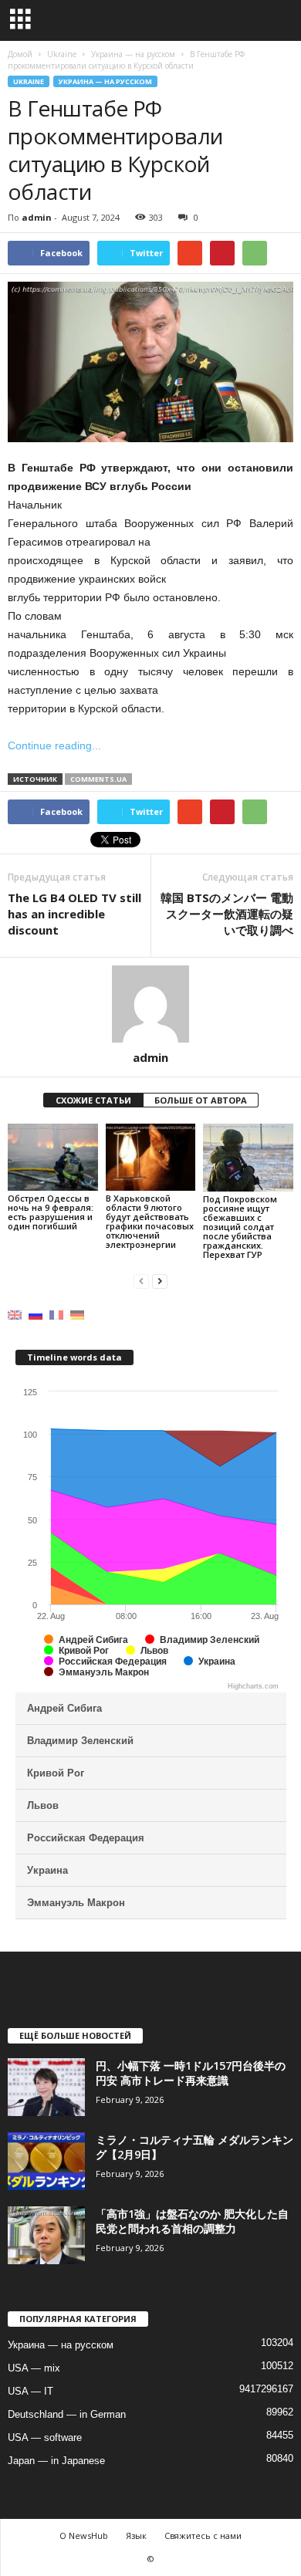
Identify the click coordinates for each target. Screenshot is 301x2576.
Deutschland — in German (67, 2414)
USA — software (45, 2437)
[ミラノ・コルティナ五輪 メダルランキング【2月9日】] (46, 2161)
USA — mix (34, 2368)
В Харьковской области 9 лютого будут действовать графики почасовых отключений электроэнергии (150, 1221)
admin (37, 217)
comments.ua (98, 779)
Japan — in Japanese (56, 2461)
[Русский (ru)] (36, 1315)
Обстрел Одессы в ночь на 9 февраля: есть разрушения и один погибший (51, 1212)
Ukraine (29, 81)
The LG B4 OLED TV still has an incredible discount (74, 914)
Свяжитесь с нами (203, 2535)
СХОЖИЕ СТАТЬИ (93, 1100)
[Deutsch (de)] (77, 1315)
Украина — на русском (105, 81)
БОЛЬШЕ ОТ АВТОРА (201, 1100)
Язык (136, 2535)
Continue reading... (54, 745)
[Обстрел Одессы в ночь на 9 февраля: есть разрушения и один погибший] (53, 1157)
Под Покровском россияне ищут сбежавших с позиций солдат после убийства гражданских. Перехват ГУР (240, 1227)
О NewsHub (84, 2535)
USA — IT (30, 2391)
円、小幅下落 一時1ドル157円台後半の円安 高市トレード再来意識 (191, 2073)
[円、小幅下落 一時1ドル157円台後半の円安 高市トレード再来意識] (46, 2087)
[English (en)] (15, 1315)
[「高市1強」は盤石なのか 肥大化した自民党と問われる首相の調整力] (46, 2235)
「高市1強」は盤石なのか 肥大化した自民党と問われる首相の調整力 (192, 2221)
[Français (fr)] (56, 1315)
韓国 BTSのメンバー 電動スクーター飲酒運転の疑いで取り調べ (227, 914)
